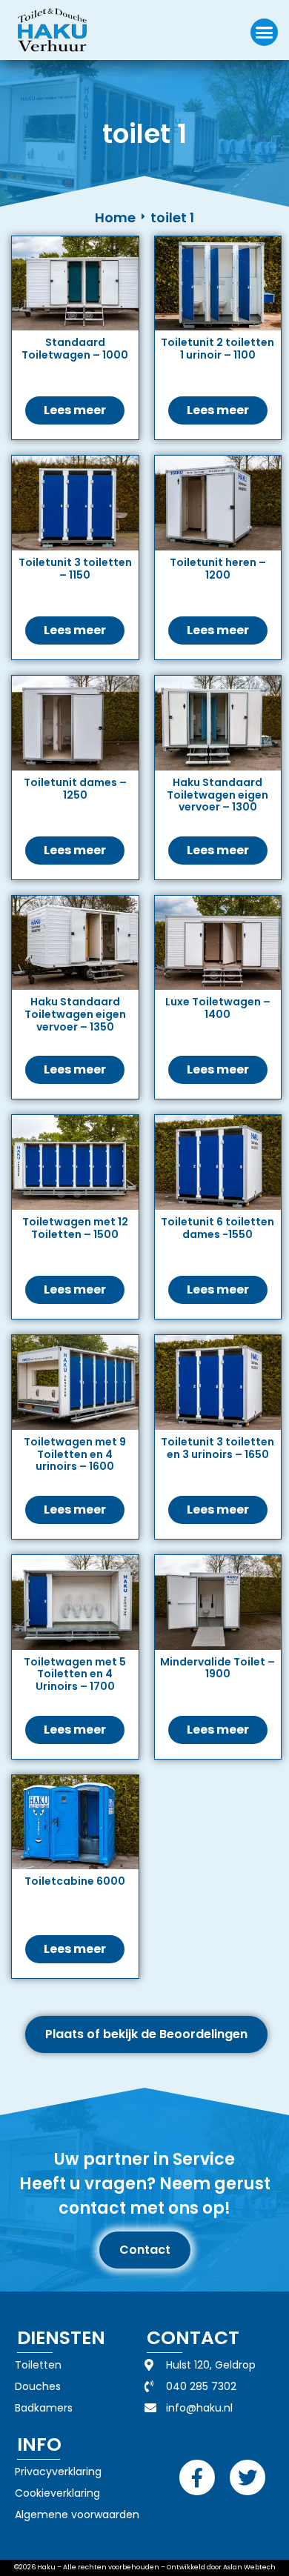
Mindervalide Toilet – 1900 (217, 1668)
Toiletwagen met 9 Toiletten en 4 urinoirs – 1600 (75, 1454)
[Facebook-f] (197, 2477)
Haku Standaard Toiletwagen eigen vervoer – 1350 (75, 1014)
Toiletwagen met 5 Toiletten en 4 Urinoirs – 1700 (75, 1674)
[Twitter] (248, 2477)
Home (115, 217)
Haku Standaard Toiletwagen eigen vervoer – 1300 (217, 795)
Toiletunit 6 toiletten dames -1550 (217, 1228)
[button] (265, 33)
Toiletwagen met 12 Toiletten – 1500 (75, 1228)
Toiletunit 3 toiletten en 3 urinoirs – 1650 (217, 1448)
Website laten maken (149, 2549)
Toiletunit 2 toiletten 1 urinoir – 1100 (217, 349)
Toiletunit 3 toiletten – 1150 (75, 569)
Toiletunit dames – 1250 (75, 789)
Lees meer (75, 410)
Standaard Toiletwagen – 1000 (75, 349)
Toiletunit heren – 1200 (218, 569)
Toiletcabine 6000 (75, 1881)
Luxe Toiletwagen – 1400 (218, 1008)
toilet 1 (172, 217)
